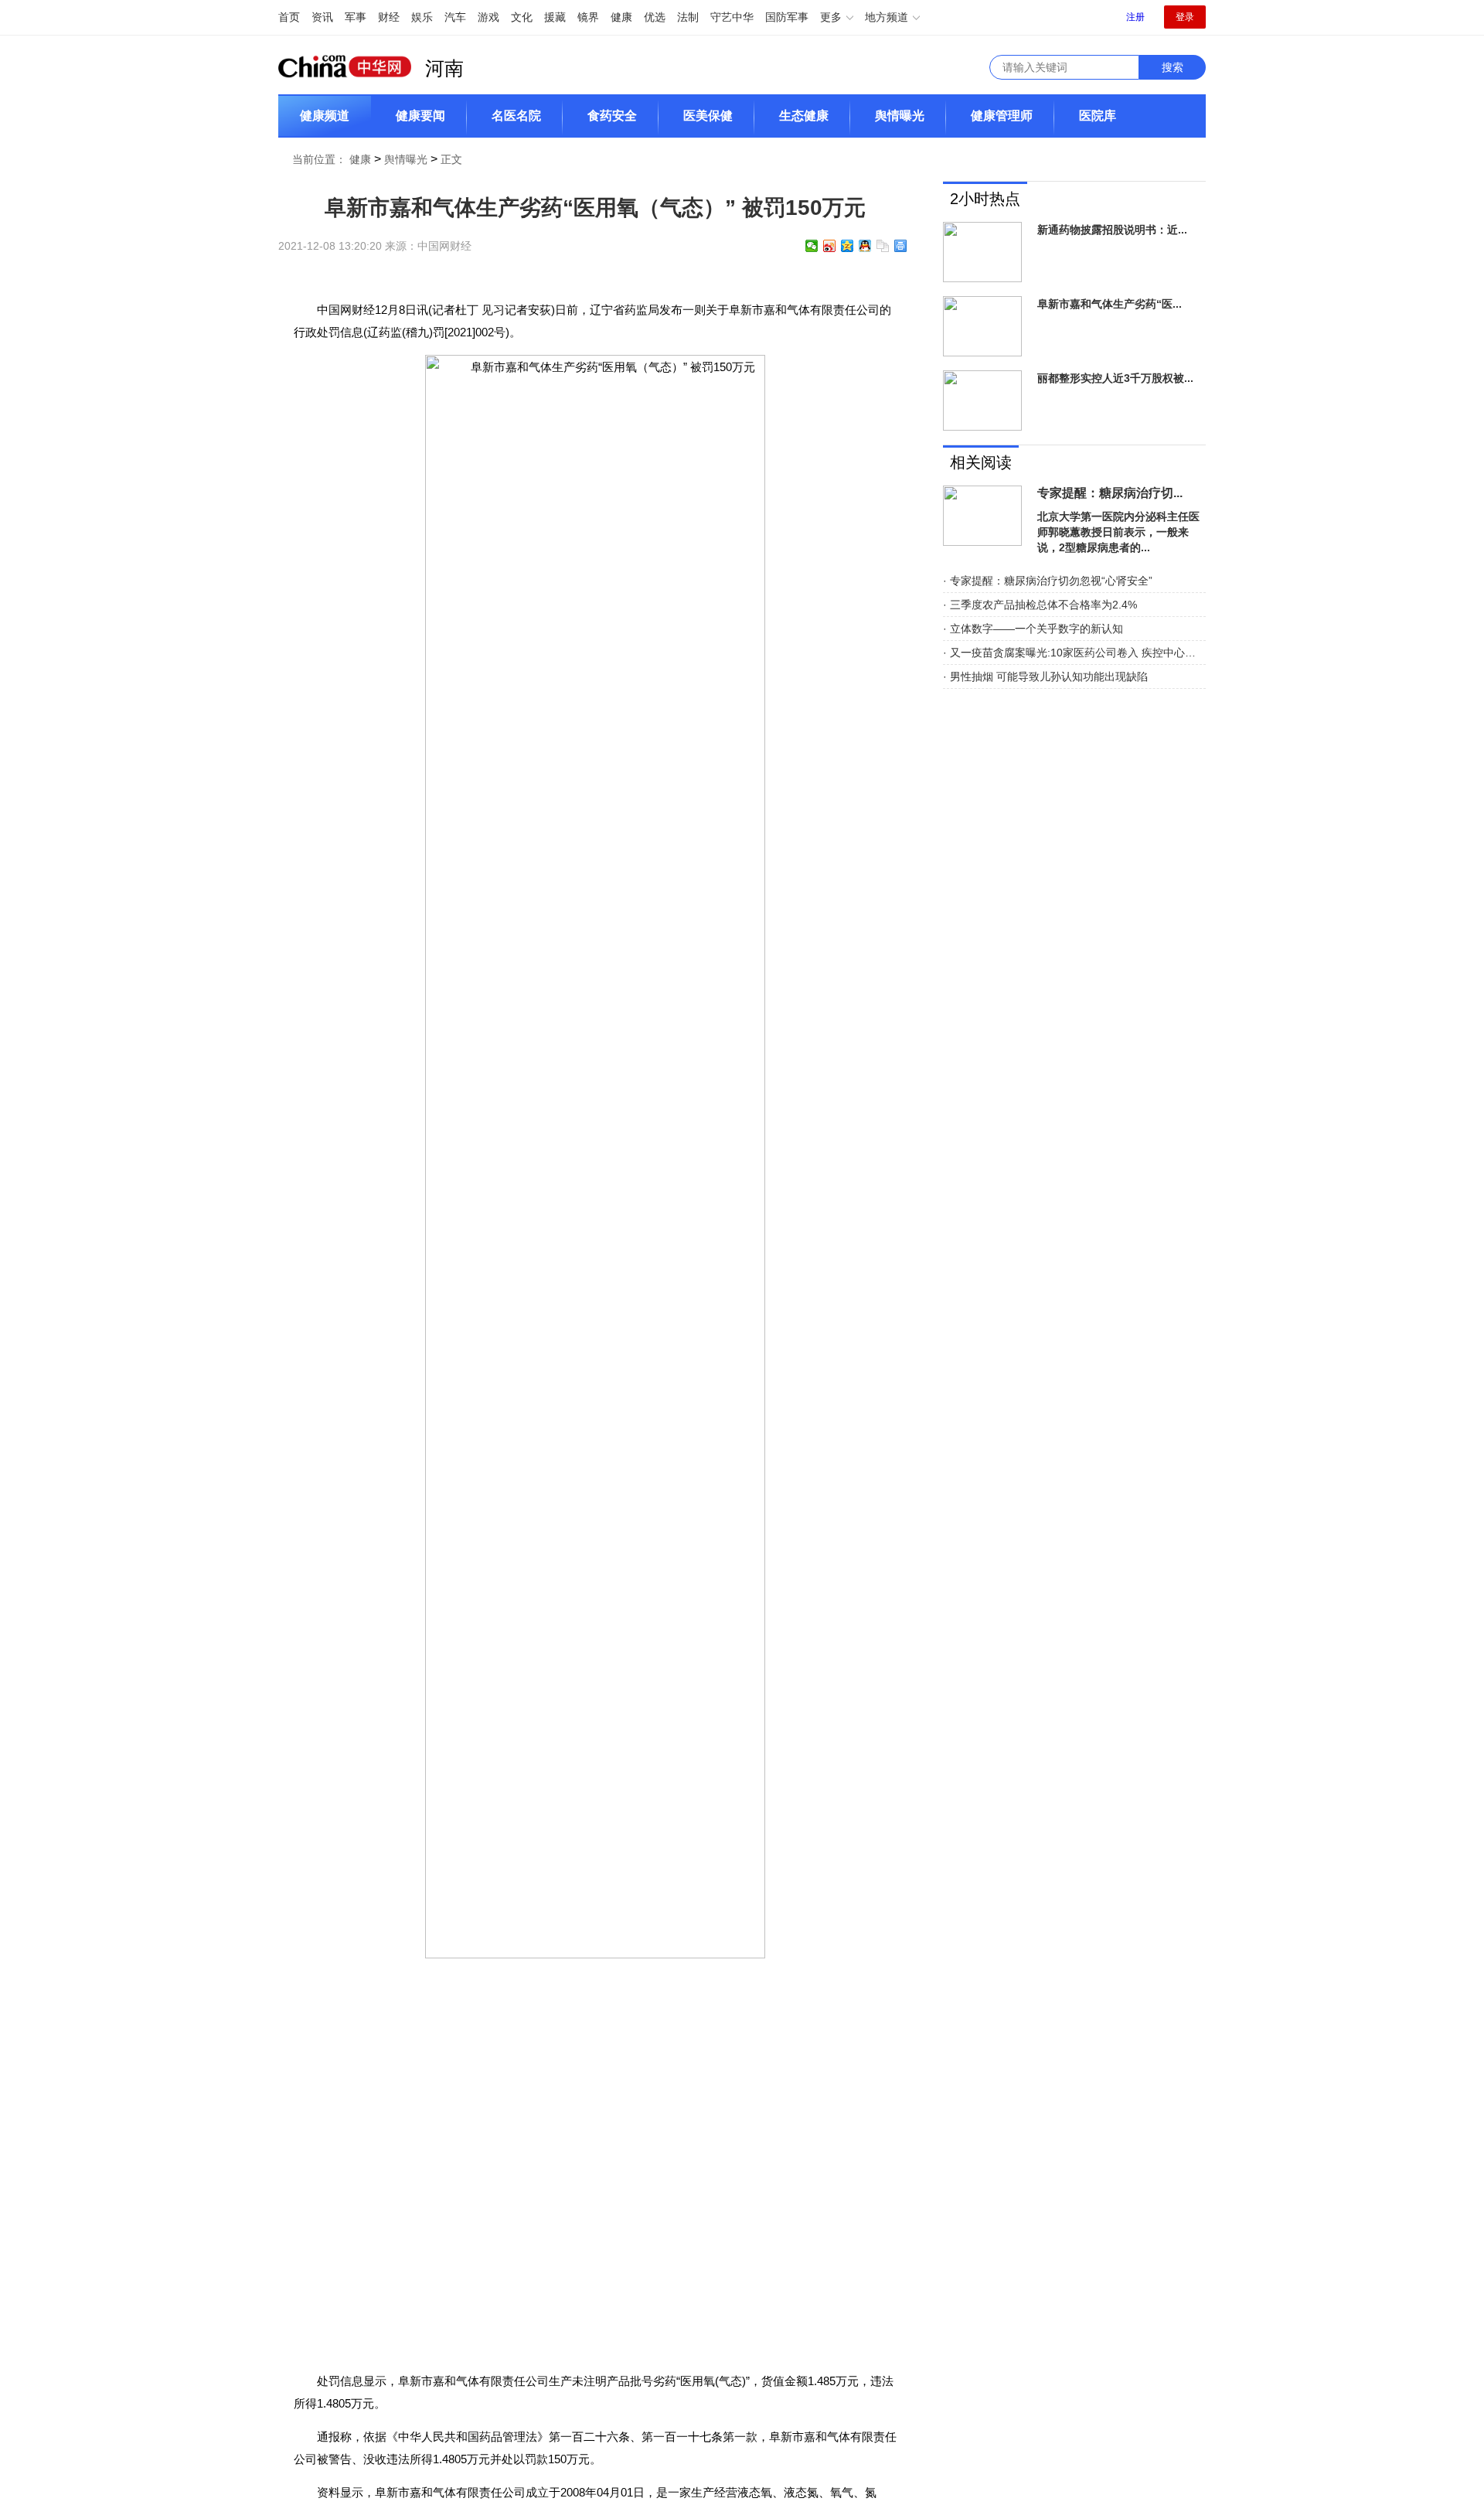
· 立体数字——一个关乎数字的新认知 (1033, 629)
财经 (389, 17)
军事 (356, 17)
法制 (688, 17)
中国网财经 (444, 246)
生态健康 (804, 116)
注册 (1135, 17)
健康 (621, 17)
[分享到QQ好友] (865, 246)
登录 (1185, 17)
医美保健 (708, 116)
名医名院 (516, 116)
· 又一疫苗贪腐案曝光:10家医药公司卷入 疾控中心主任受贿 (1074, 653)
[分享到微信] (812, 246)
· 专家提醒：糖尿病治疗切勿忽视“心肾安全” (1048, 581)
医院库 (1098, 116)
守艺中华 (732, 17)
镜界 (588, 17)
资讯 (322, 17)
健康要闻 (420, 116)
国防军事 (787, 17)
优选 (655, 17)
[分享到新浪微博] (830, 246)
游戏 (488, 17)
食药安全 (612, 116)
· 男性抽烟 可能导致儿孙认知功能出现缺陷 (1045, 677)
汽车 (455, 17)
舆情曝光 (900, 116)
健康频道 (325, 116)
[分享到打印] (901, 246)
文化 (522, 17)
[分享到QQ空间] (848, 246)
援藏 (555, 17)
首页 (289, 17)
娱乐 (422, 17)
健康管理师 (1002, 116)
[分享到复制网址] (883, 246)
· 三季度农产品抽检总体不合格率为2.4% (1040, 605)
